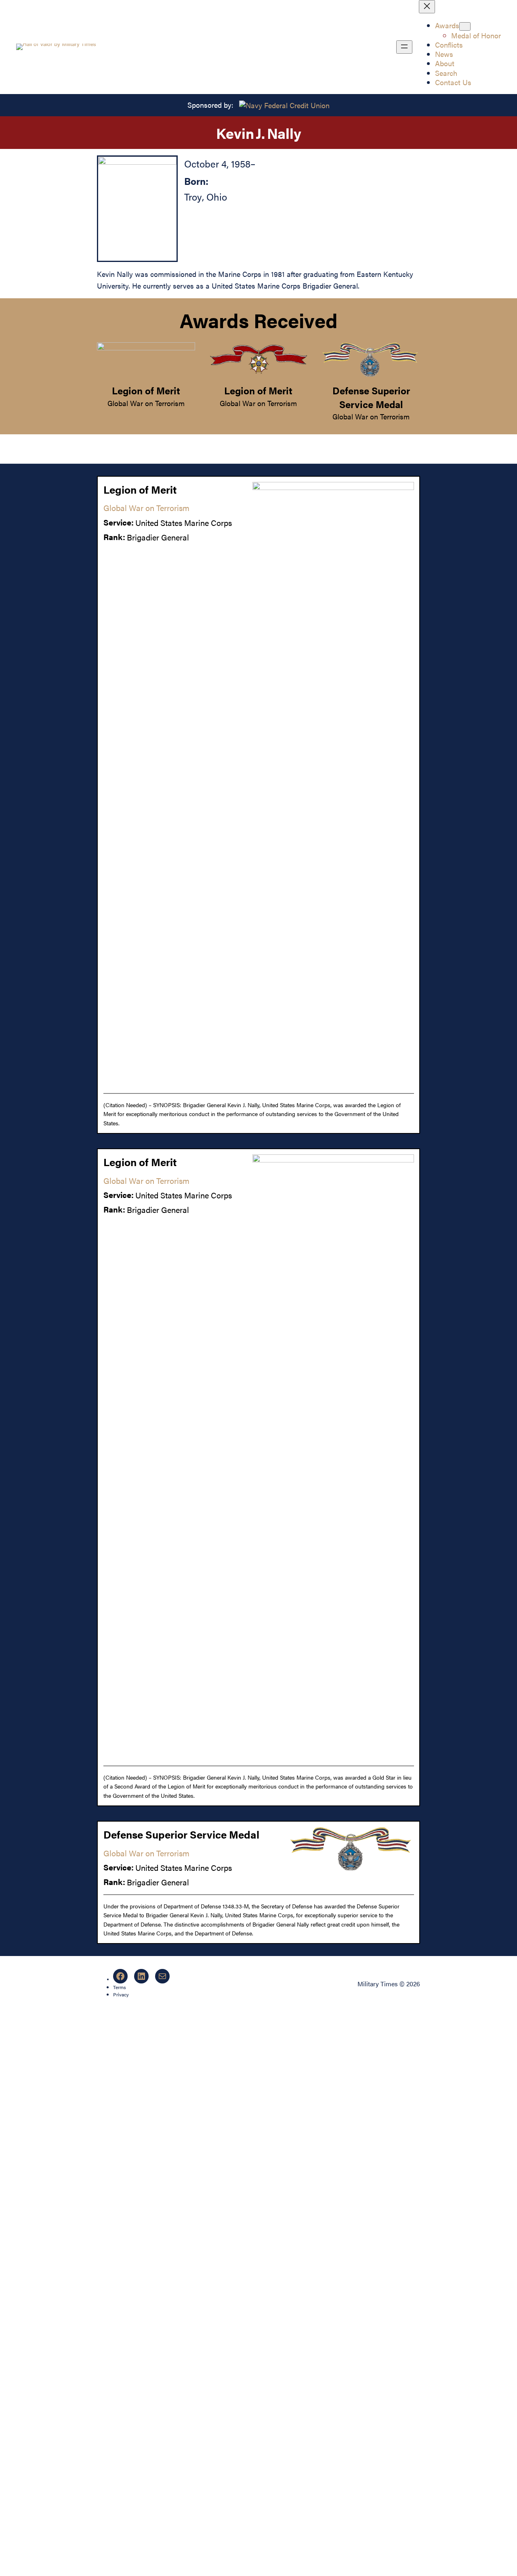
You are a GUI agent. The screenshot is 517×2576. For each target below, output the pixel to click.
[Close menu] (427, 7)
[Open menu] (404, 47)
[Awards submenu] (465, 26)
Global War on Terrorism (146, 403)
